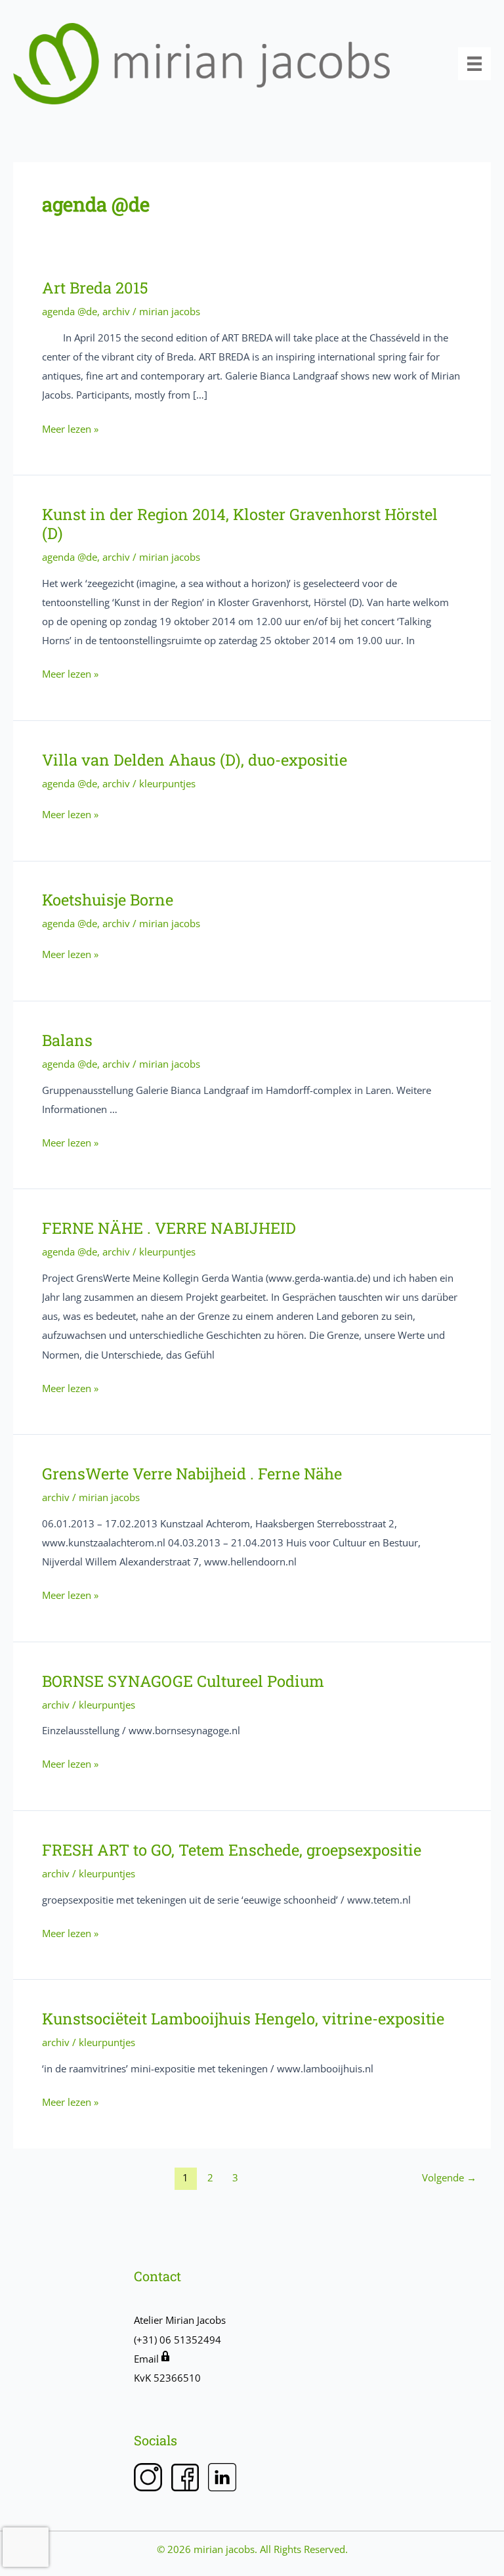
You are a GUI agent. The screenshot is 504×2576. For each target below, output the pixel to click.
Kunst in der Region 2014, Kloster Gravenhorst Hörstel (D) (240, 523)
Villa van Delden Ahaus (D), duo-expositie (195, 759)
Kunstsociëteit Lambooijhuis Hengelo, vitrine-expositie (243, 2018)
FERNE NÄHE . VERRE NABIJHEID (169, 1228)
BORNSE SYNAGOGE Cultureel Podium (183, 1681)
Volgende (449, 2177)
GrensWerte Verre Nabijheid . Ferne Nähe (192, 1473)
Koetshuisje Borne (108, 899)
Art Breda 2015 (95, 287)
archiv (116, 311)
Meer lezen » (70, 430)
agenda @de (70, 311)
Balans (67, 1040)
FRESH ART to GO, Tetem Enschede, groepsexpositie (232, 1849)
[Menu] (474, 64)
